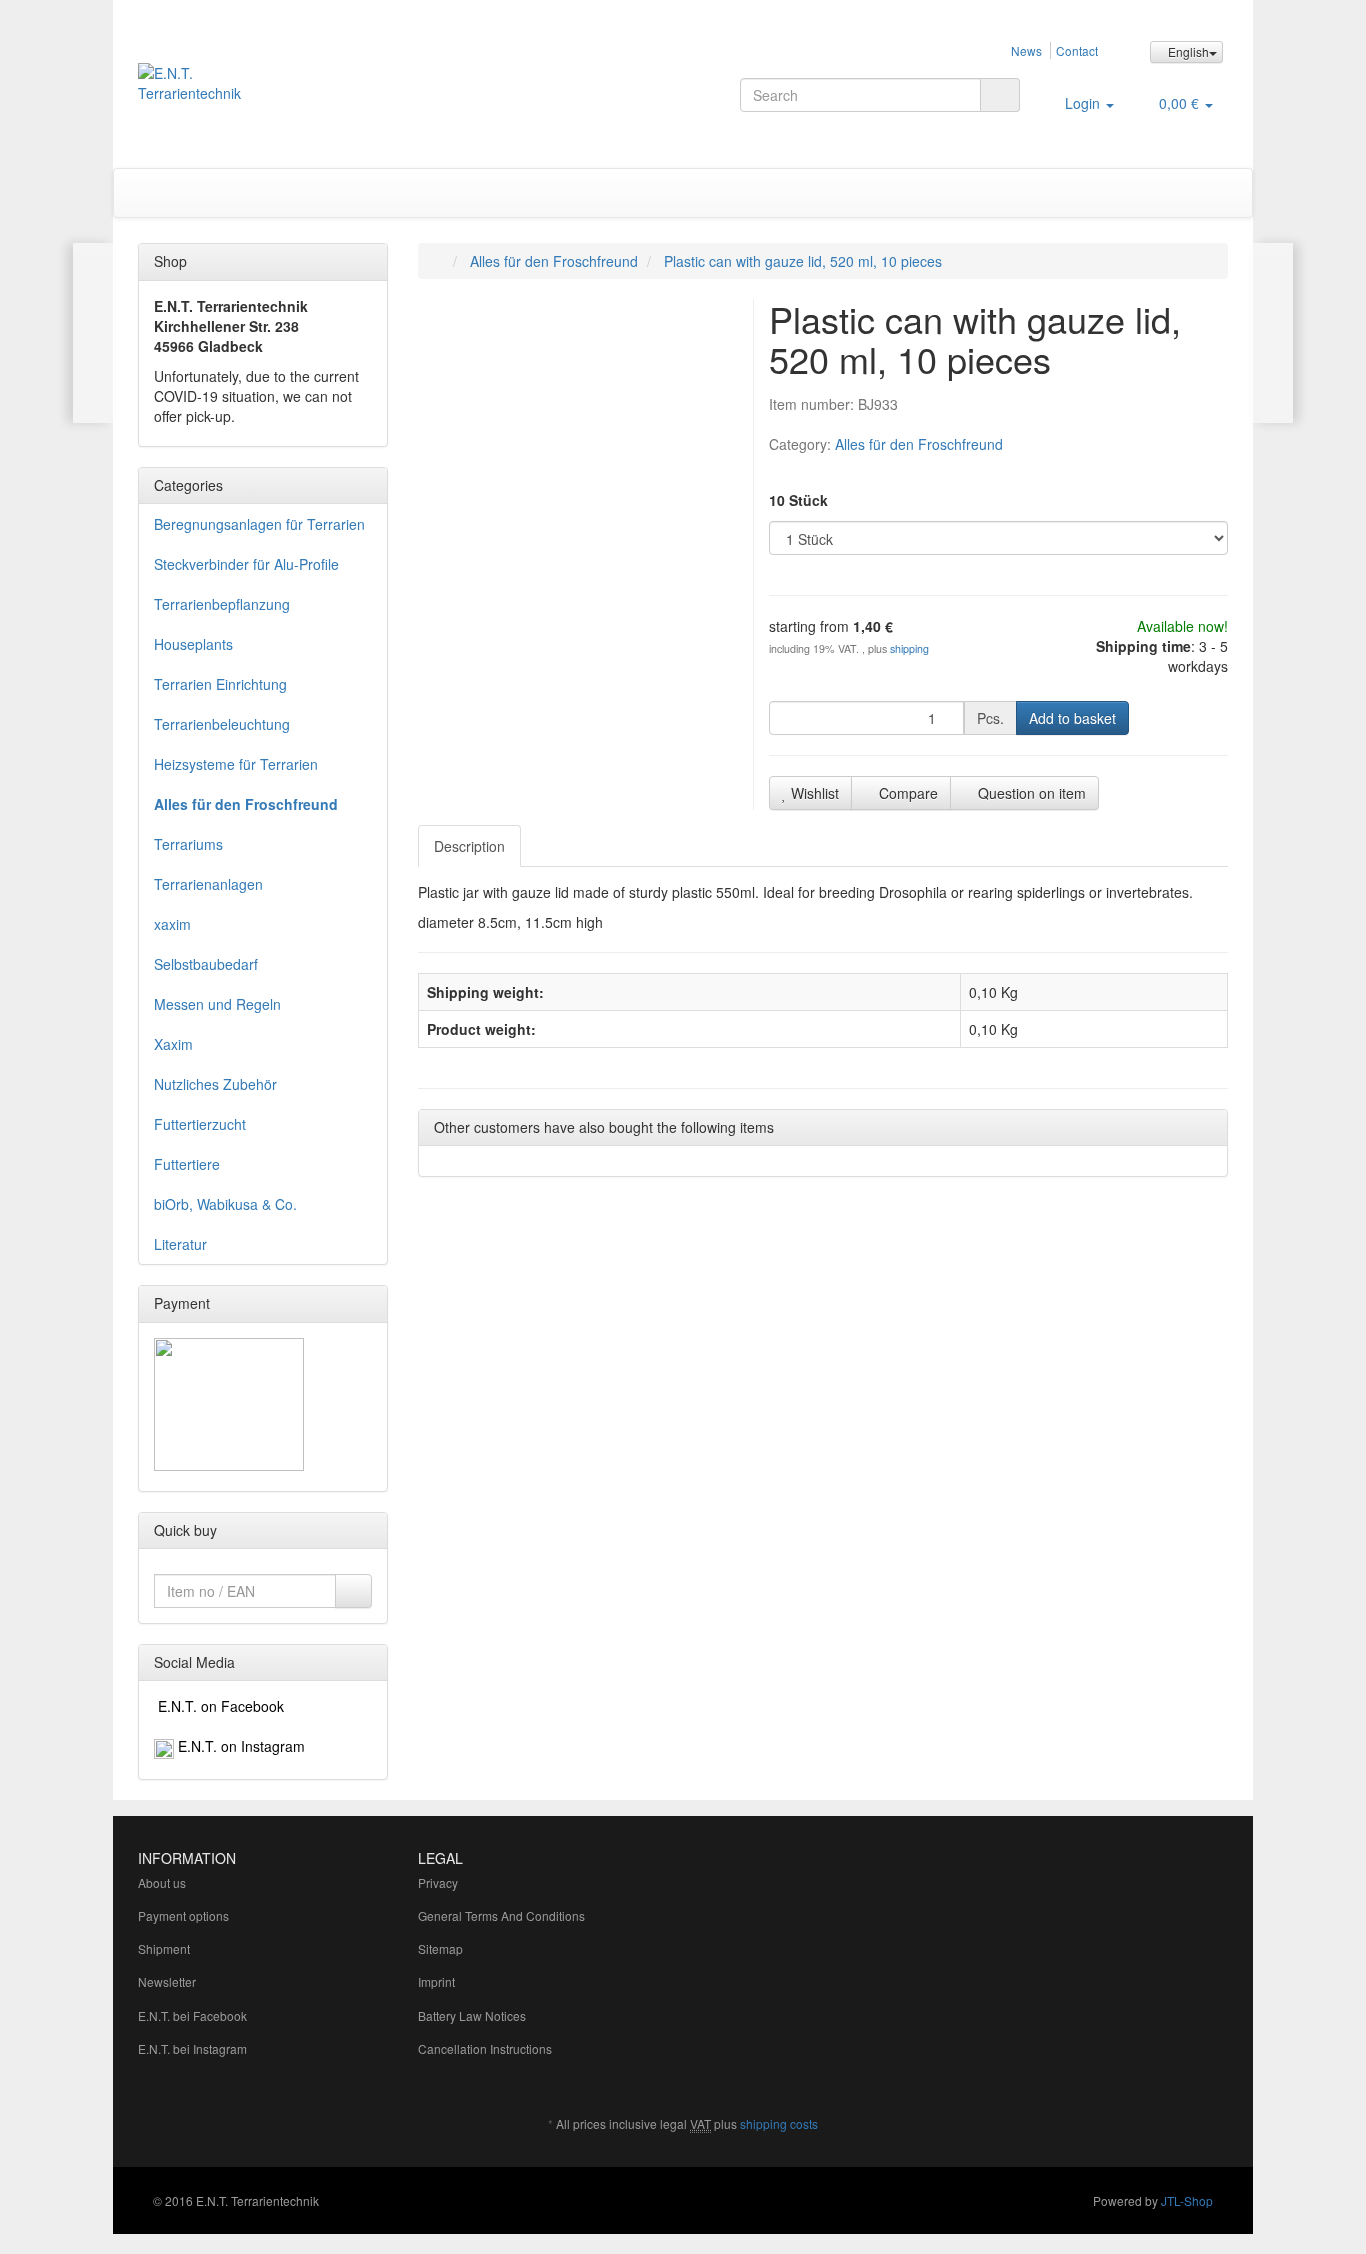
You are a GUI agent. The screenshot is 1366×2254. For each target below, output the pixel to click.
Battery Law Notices (472, 2015)
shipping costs (779, 2123)
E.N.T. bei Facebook (192, 2015)
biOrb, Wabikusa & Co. (225, 1204)
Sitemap (440, 1948)
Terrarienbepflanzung (222, 604)
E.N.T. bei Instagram (192, 2048)
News (1026, 50)
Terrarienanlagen (208, 884)
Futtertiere (187, 1164)
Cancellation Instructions (485, 2048)
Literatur (180, 1244)
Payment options (183, 1915)
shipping (909, 648)
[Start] (438, 261)
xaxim (172, 924)
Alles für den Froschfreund (919, 444)
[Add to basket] (353, 1591)
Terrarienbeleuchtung (222, 724)
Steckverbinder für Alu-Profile (246, 564)
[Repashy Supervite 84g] (93, 333)
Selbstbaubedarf (206, 964)
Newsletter (167, 1981)
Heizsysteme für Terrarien (236, 764)
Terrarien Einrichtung (220, 684)
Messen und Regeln (217, 1004)
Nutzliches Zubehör (215, 1084)
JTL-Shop (1187, 2200)
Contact (1077, 50)
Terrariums (188, 844)
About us (162, 1882)
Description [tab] (469, 846)
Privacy (438, 1882)
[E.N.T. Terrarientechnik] (309, 93)
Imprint (436, 1981)
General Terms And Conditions (501, 1915)
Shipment (164, 1948)
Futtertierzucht (200, 1124)
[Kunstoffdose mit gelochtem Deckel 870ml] (1272, 333)
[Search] (1000, 95)
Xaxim (173, 1044)
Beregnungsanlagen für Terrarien (259, 524)
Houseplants (193, 644)
